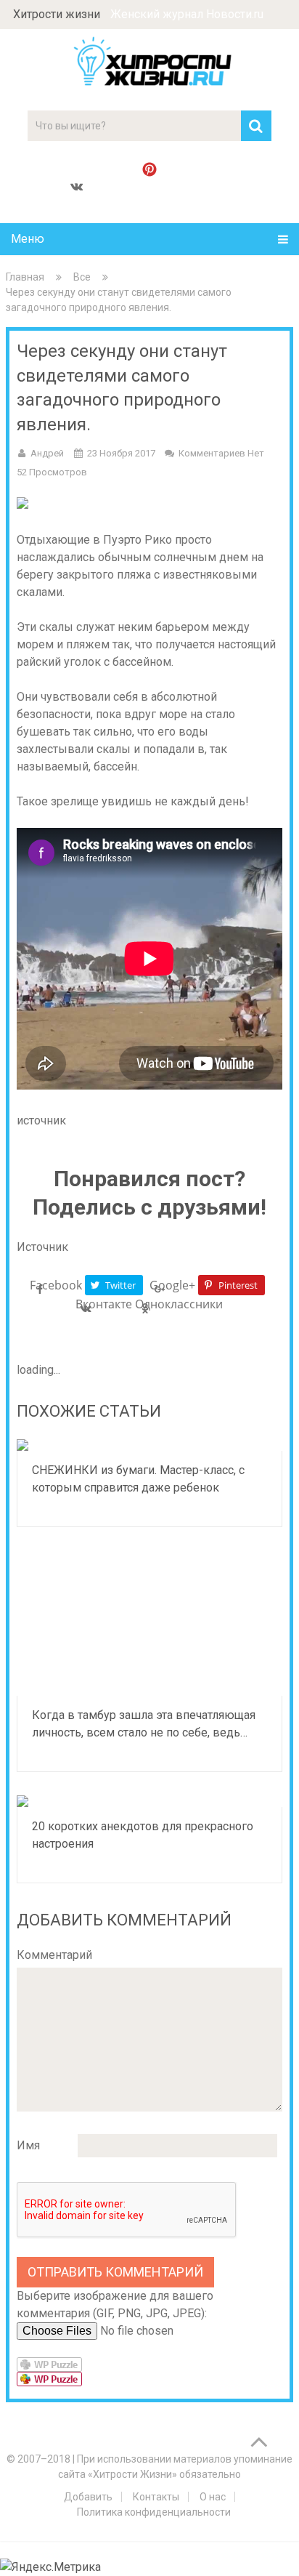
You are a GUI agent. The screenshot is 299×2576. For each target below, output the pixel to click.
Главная (25, 277)
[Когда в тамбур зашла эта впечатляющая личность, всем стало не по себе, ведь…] (149, 1623)
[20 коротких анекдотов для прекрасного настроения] (149, 1801)
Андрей (47, 453)
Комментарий (54, 1955)
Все (82, 277)
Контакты (156, 2497)
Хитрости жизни (57, 14)
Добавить (88, 2497)
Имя (28, 2145)
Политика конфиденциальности (154, 2512)
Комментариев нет (221, 453)
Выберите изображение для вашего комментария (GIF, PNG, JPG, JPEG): (115, 2305)
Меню (28, 239)
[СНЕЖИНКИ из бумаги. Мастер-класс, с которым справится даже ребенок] (149, 1445)
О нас (213, 2497)
